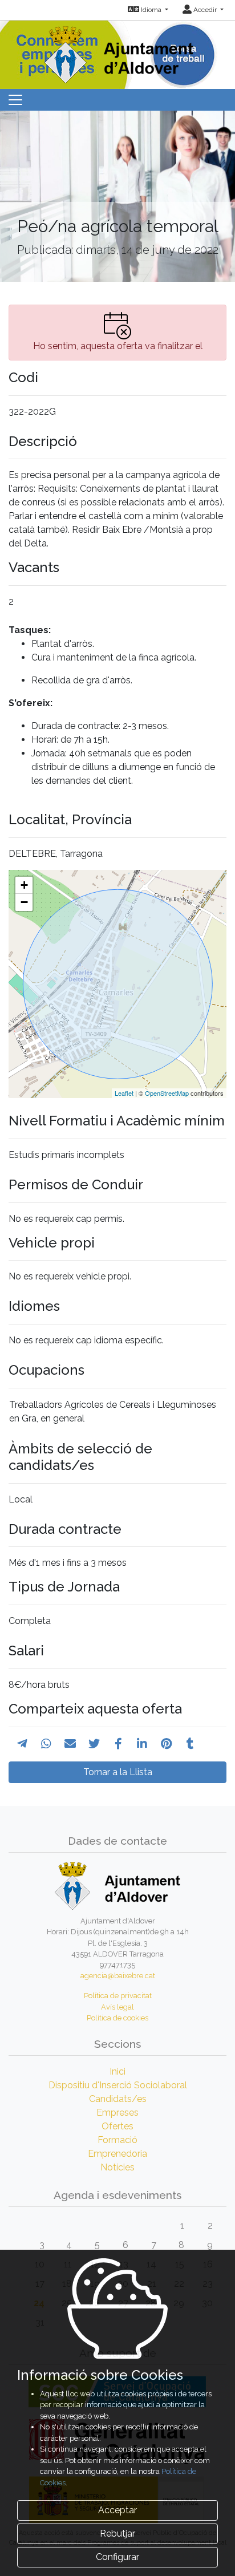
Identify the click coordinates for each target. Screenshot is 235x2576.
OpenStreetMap (167, 1093)
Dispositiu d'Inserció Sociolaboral (118, 2085)
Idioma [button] (151, 10)
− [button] (24, 902)
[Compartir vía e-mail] (70, 1744)
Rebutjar (117, 2534)
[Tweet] (94, 1744)
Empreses (117, 2113)
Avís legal (117, 2007)
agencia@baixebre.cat (118, 1976)
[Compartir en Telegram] (22, 1744)
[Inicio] (117, 51)
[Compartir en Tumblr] (190, 1744)
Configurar (117, 2557)
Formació (117, 2140)
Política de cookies (117, 2018)
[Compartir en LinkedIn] (142, 1744)
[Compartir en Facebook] (118, 1744)
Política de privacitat (118, 1996)
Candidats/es (118, 2099)
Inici (117, 2071)
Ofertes (117, 2126)
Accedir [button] (205, 10)
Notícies (117, 2167)
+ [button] (24, 885)
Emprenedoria (117, 2154)
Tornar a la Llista (118, 1772)
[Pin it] (166, 1744)
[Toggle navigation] (15, 100)
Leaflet (124, 1093)
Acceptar (117, 2510)
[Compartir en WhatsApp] (46, 1744)
